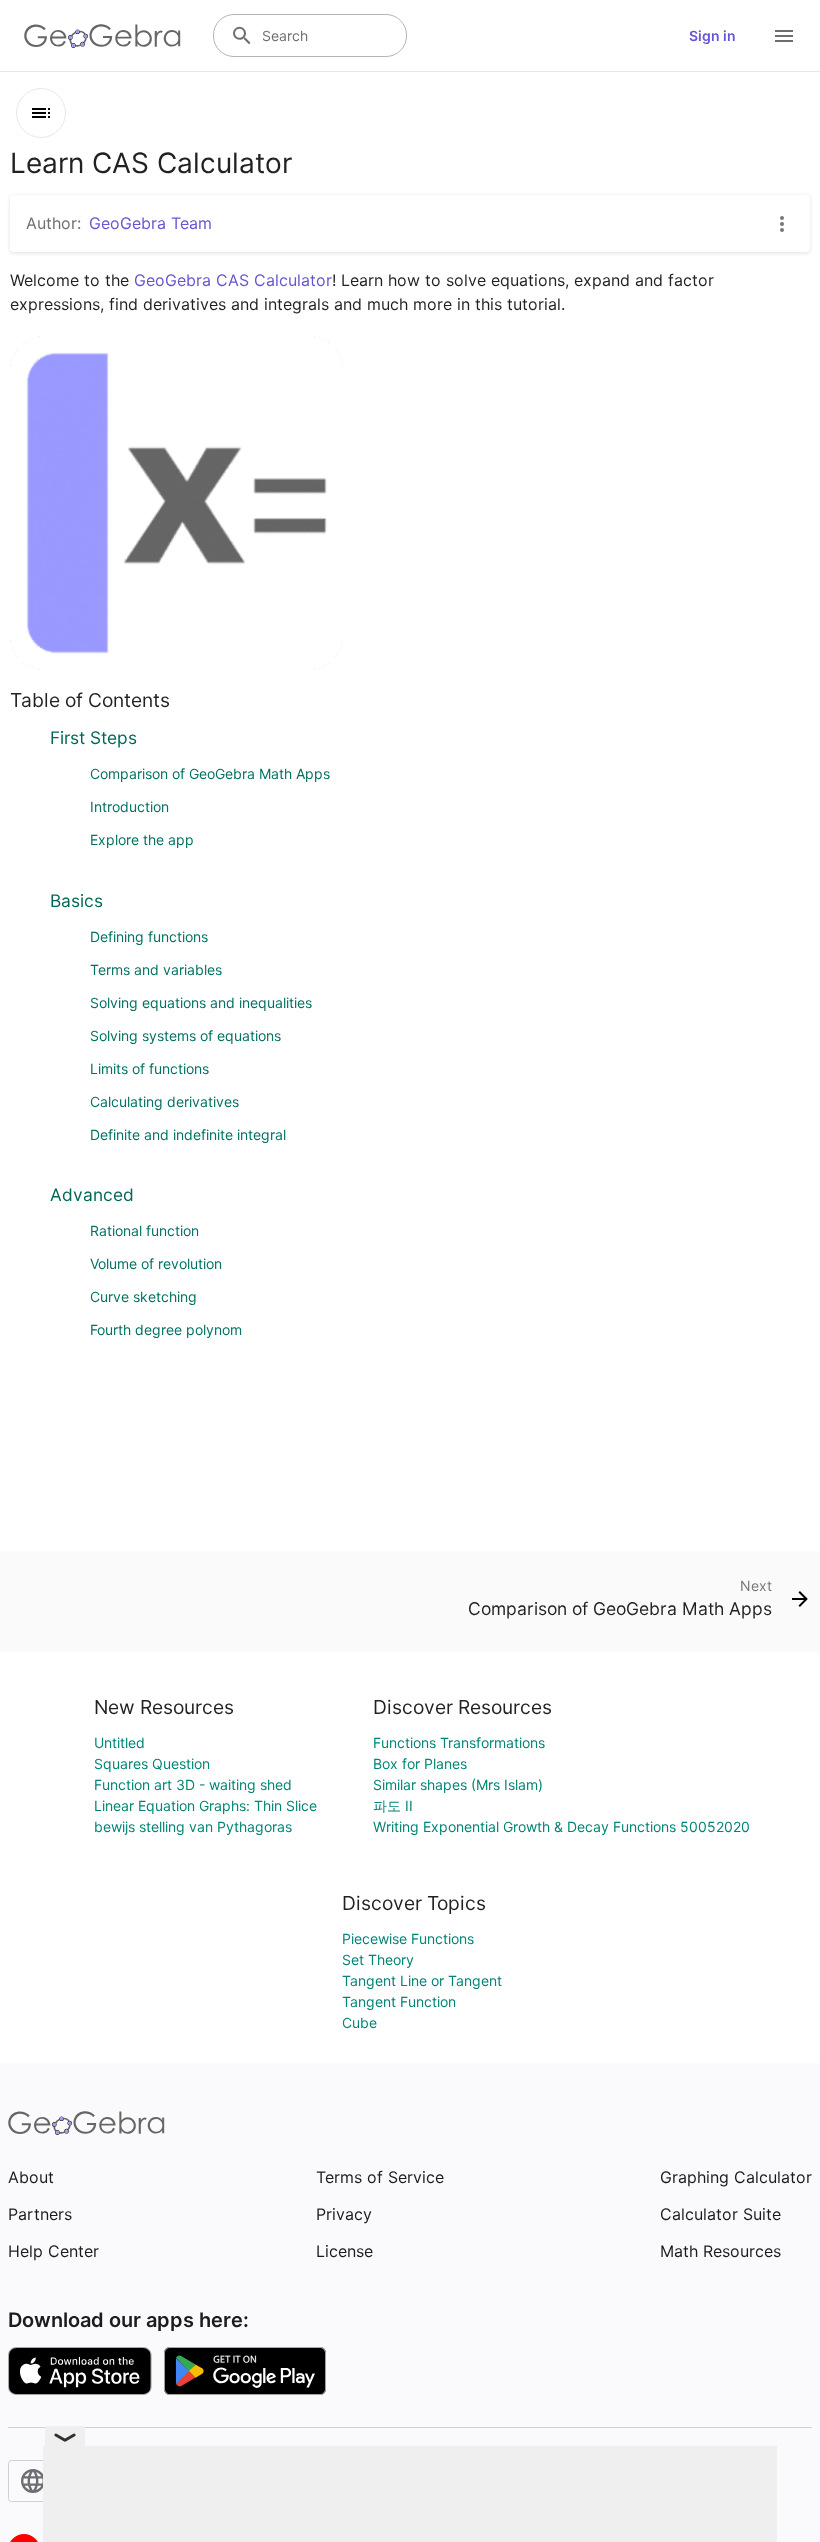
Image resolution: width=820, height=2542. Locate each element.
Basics (76, 900)
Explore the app (142, 839)
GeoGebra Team (150, 223)
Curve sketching (143, 1296)
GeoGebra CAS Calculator (233, 280)
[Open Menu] (784, 36)
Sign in (712, 35)
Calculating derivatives (164, 1101)
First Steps (93, 737)
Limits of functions (149, 1068)
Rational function (144, 1230)
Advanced (92, 1194)
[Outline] (41, 113)
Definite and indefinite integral (188, 1134)
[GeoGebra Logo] (102, 36)
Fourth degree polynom (166, 1329)
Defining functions (149, 936)
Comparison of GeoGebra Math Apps (210, 773)
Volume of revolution (156, 1263)
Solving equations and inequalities (201, 1002)
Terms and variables (156, 969)
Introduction (129, 806)
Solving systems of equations (185, 1035)
